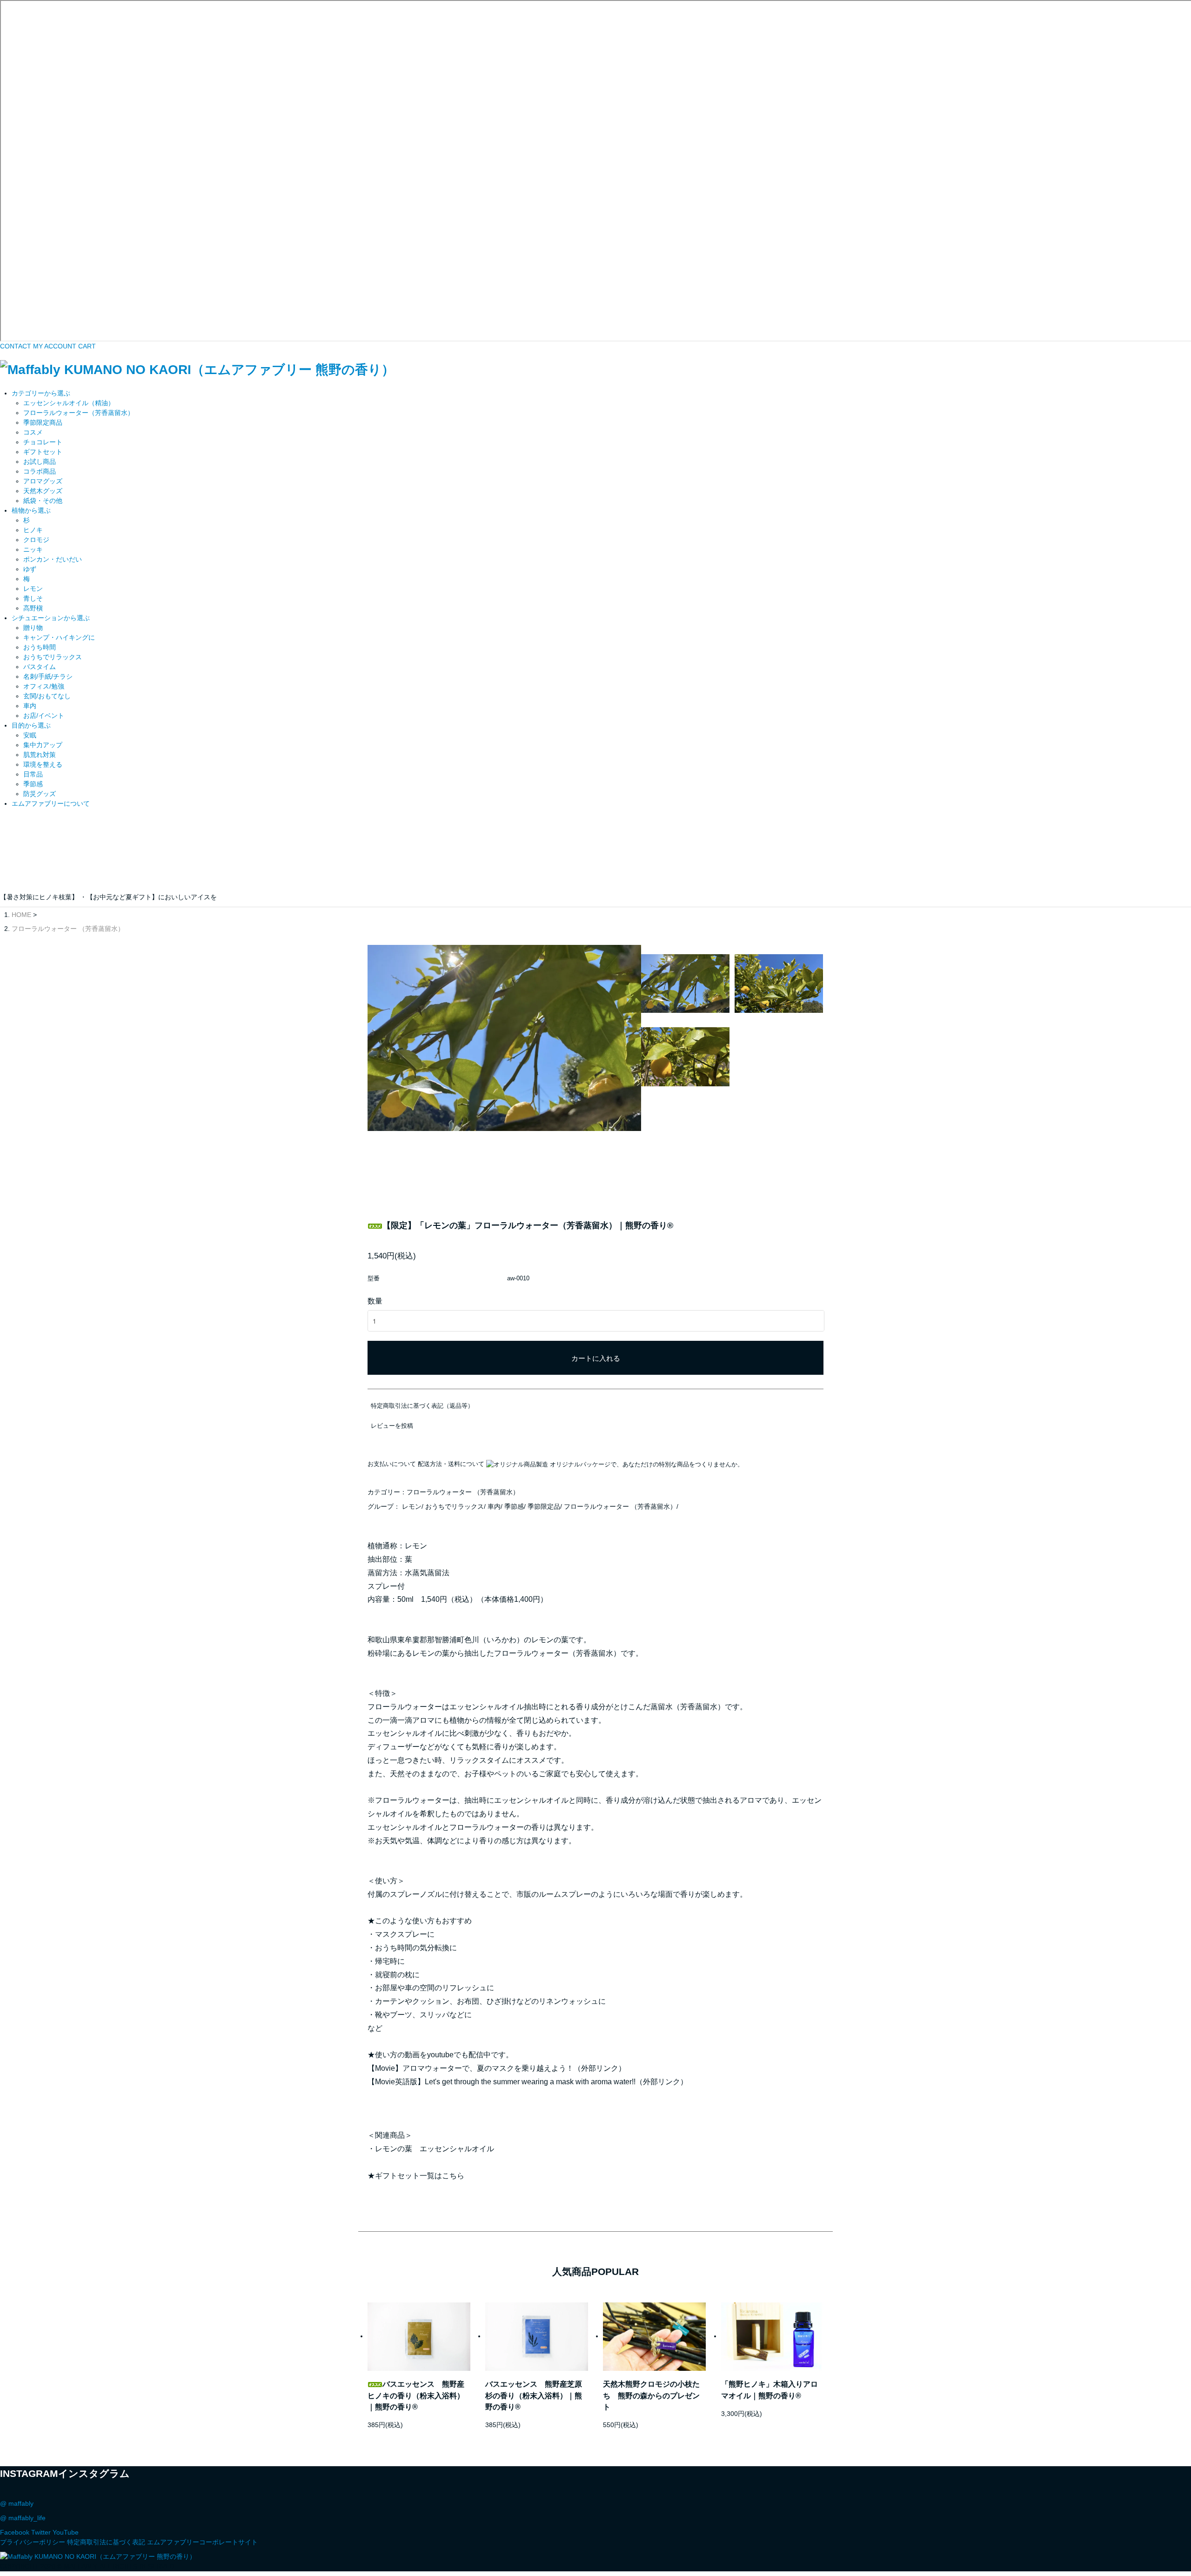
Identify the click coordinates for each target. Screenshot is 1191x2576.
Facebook (15, 2532)
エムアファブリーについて (51, 803)
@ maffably (17, 2503)
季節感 (514, 1506)
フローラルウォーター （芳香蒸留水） (68, 929)
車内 (494, 1506)
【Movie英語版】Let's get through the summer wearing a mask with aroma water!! (502, 2082)
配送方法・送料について (451, 1464)
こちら (453, 2176)
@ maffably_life (23, 2518)
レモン (412, 1506)
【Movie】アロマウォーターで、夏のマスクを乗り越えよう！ (471, 2068)
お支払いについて (392, 1464)
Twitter (41, 2532)
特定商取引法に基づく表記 (106, 2542)
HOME (21, 915)
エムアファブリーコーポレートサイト (202, 2542)
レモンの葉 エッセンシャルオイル (435, 2149)
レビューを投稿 (392, 1426)
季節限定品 (544, 1506)
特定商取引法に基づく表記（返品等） (422, 1406)
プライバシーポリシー (33, 2542)
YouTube (66, 2532)
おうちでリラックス (455, 1506)
